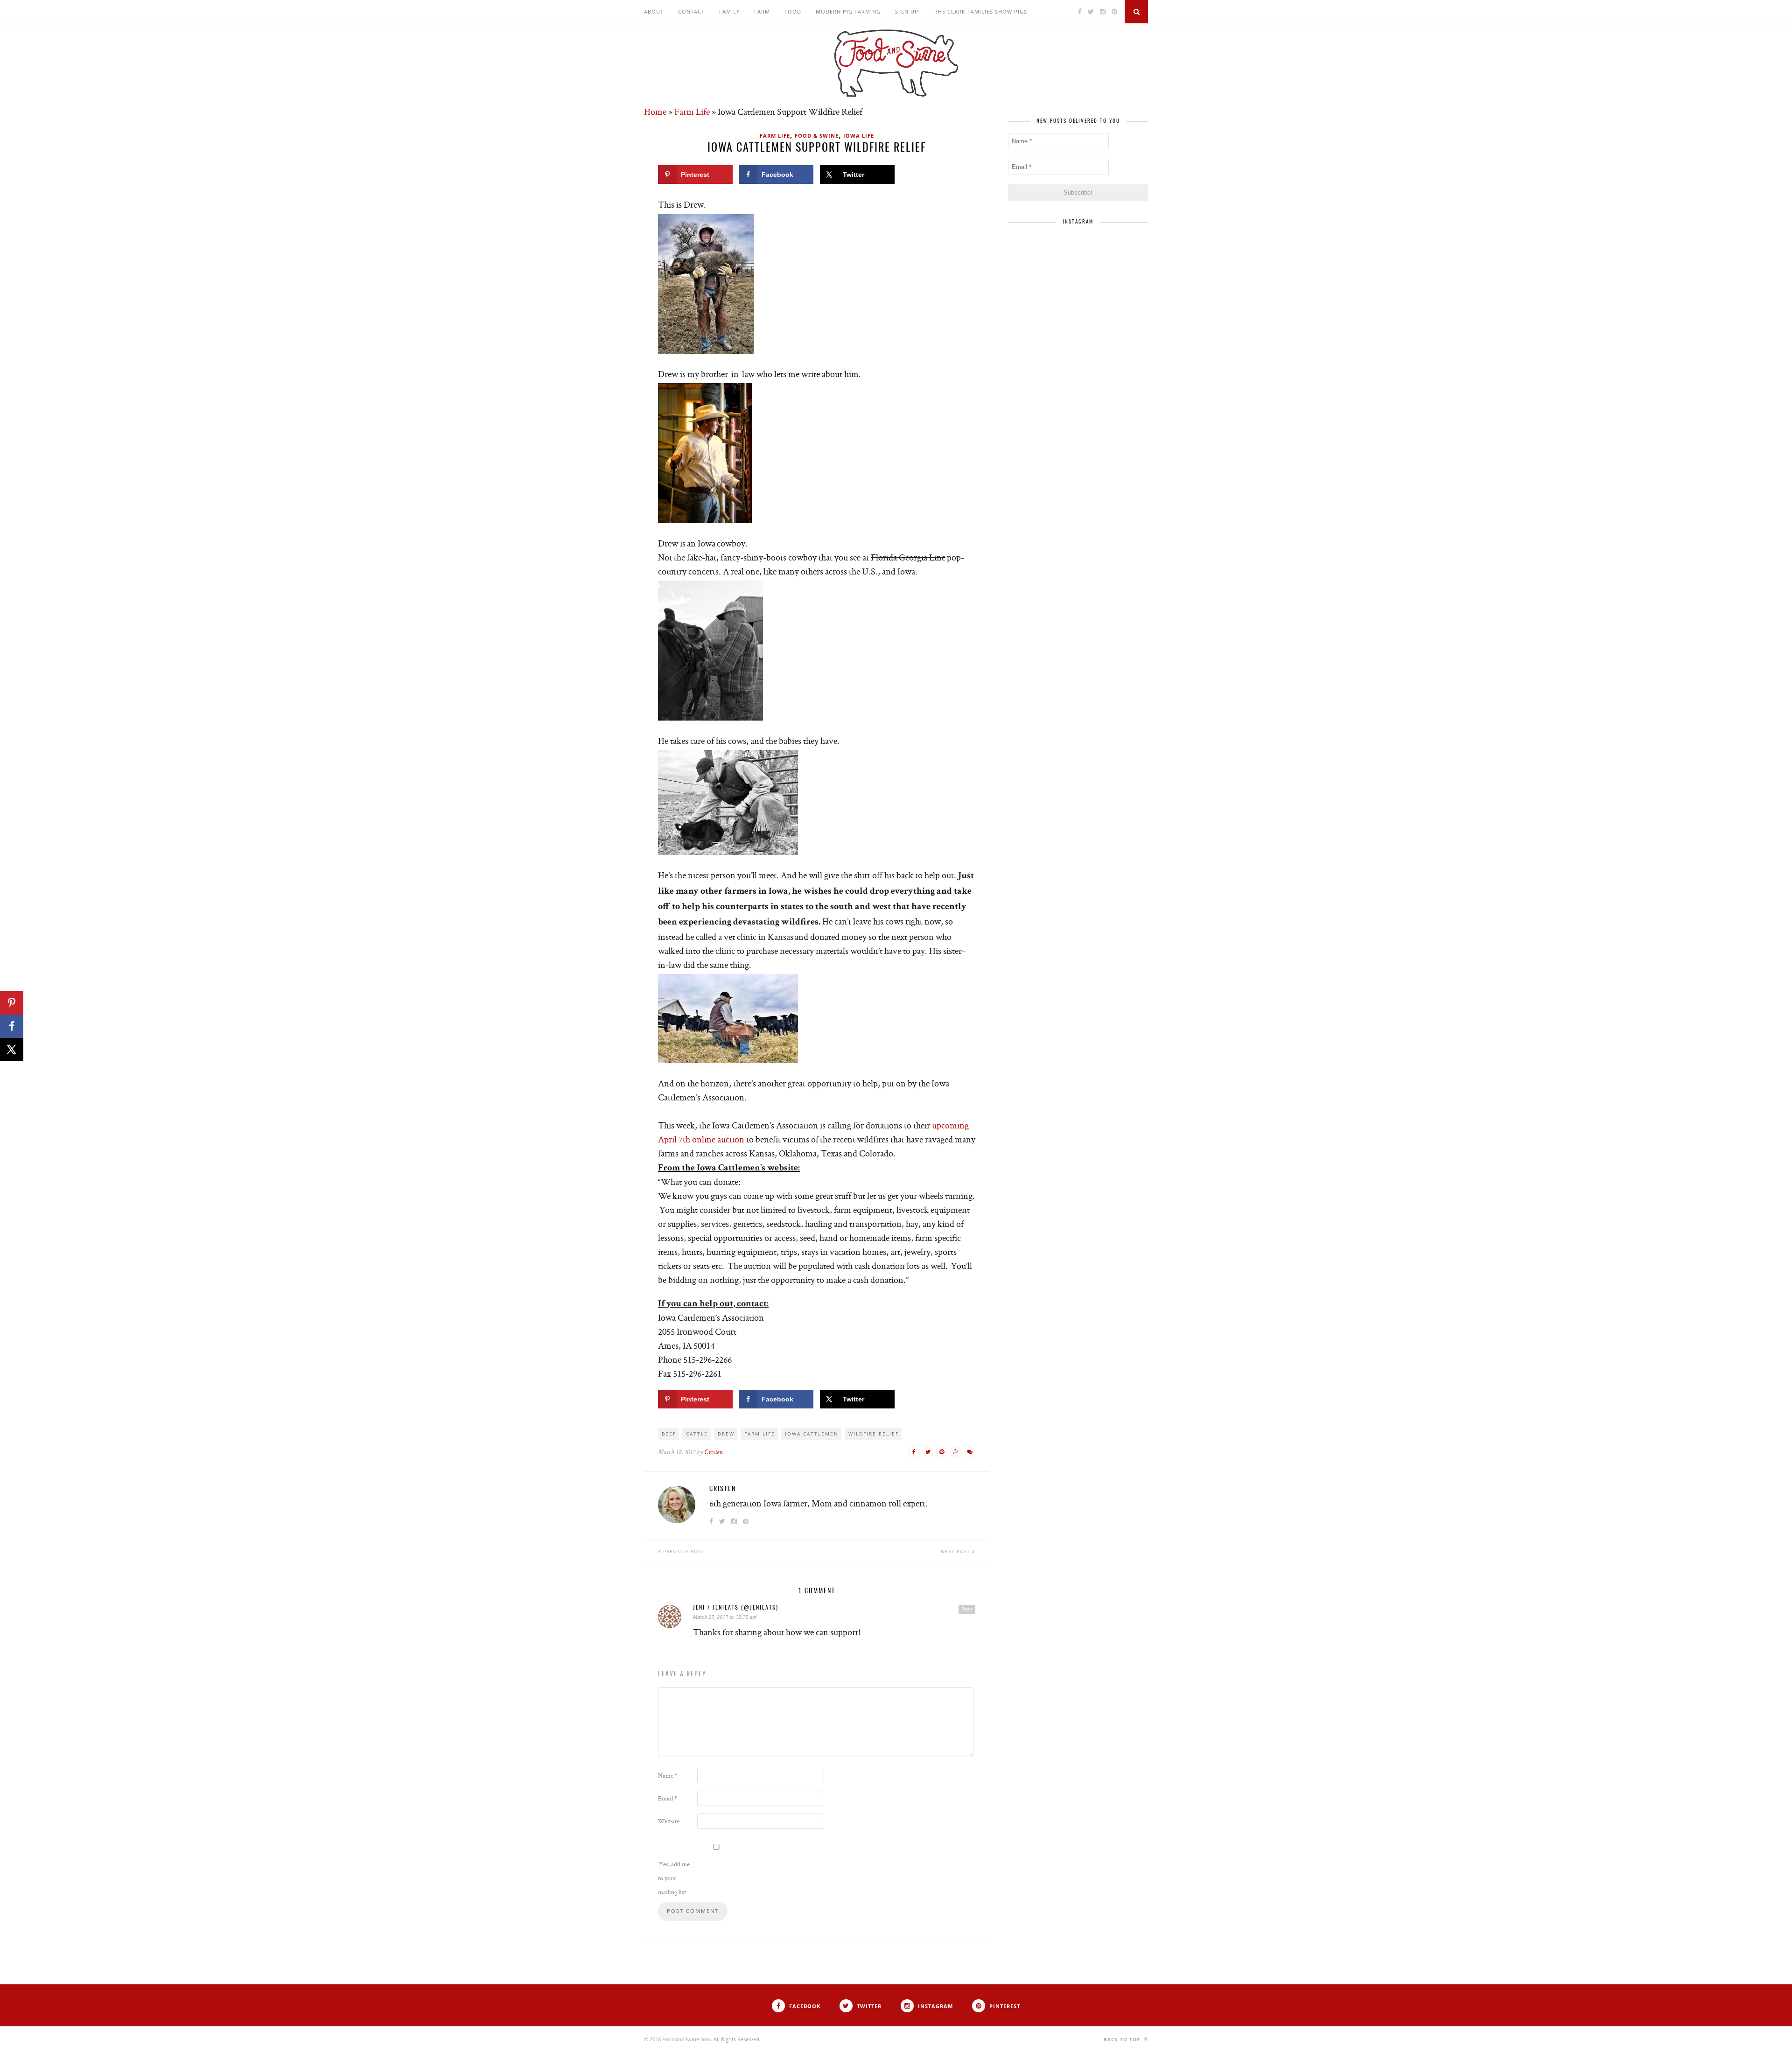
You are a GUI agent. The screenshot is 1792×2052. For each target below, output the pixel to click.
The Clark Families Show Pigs (981, 11)
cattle (697, 1434)
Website (669, 1821)
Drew (726, 1434)
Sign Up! (908, 11)
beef (669, 1434)
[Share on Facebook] (12, 1026)
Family (729, 11)
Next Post (956, 1551)
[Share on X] (12, 1050)
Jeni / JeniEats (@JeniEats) (736, 1608)
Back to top (1123, 2039)
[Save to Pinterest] (12, 1003)
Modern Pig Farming (848, 11)
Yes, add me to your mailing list (674, 1878)
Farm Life (692, 112)
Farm (762, 11)
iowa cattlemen (812, 1434)
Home (655, 112)
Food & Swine (817, 136)
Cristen (713, 1453)
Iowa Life (859, 136)
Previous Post (683, 1551)
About (654, 11)
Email (668, 1798)
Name (668, 1775)
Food (793, 11)
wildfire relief (874, 1434)
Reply (967, 1609)
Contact (691, 11)
